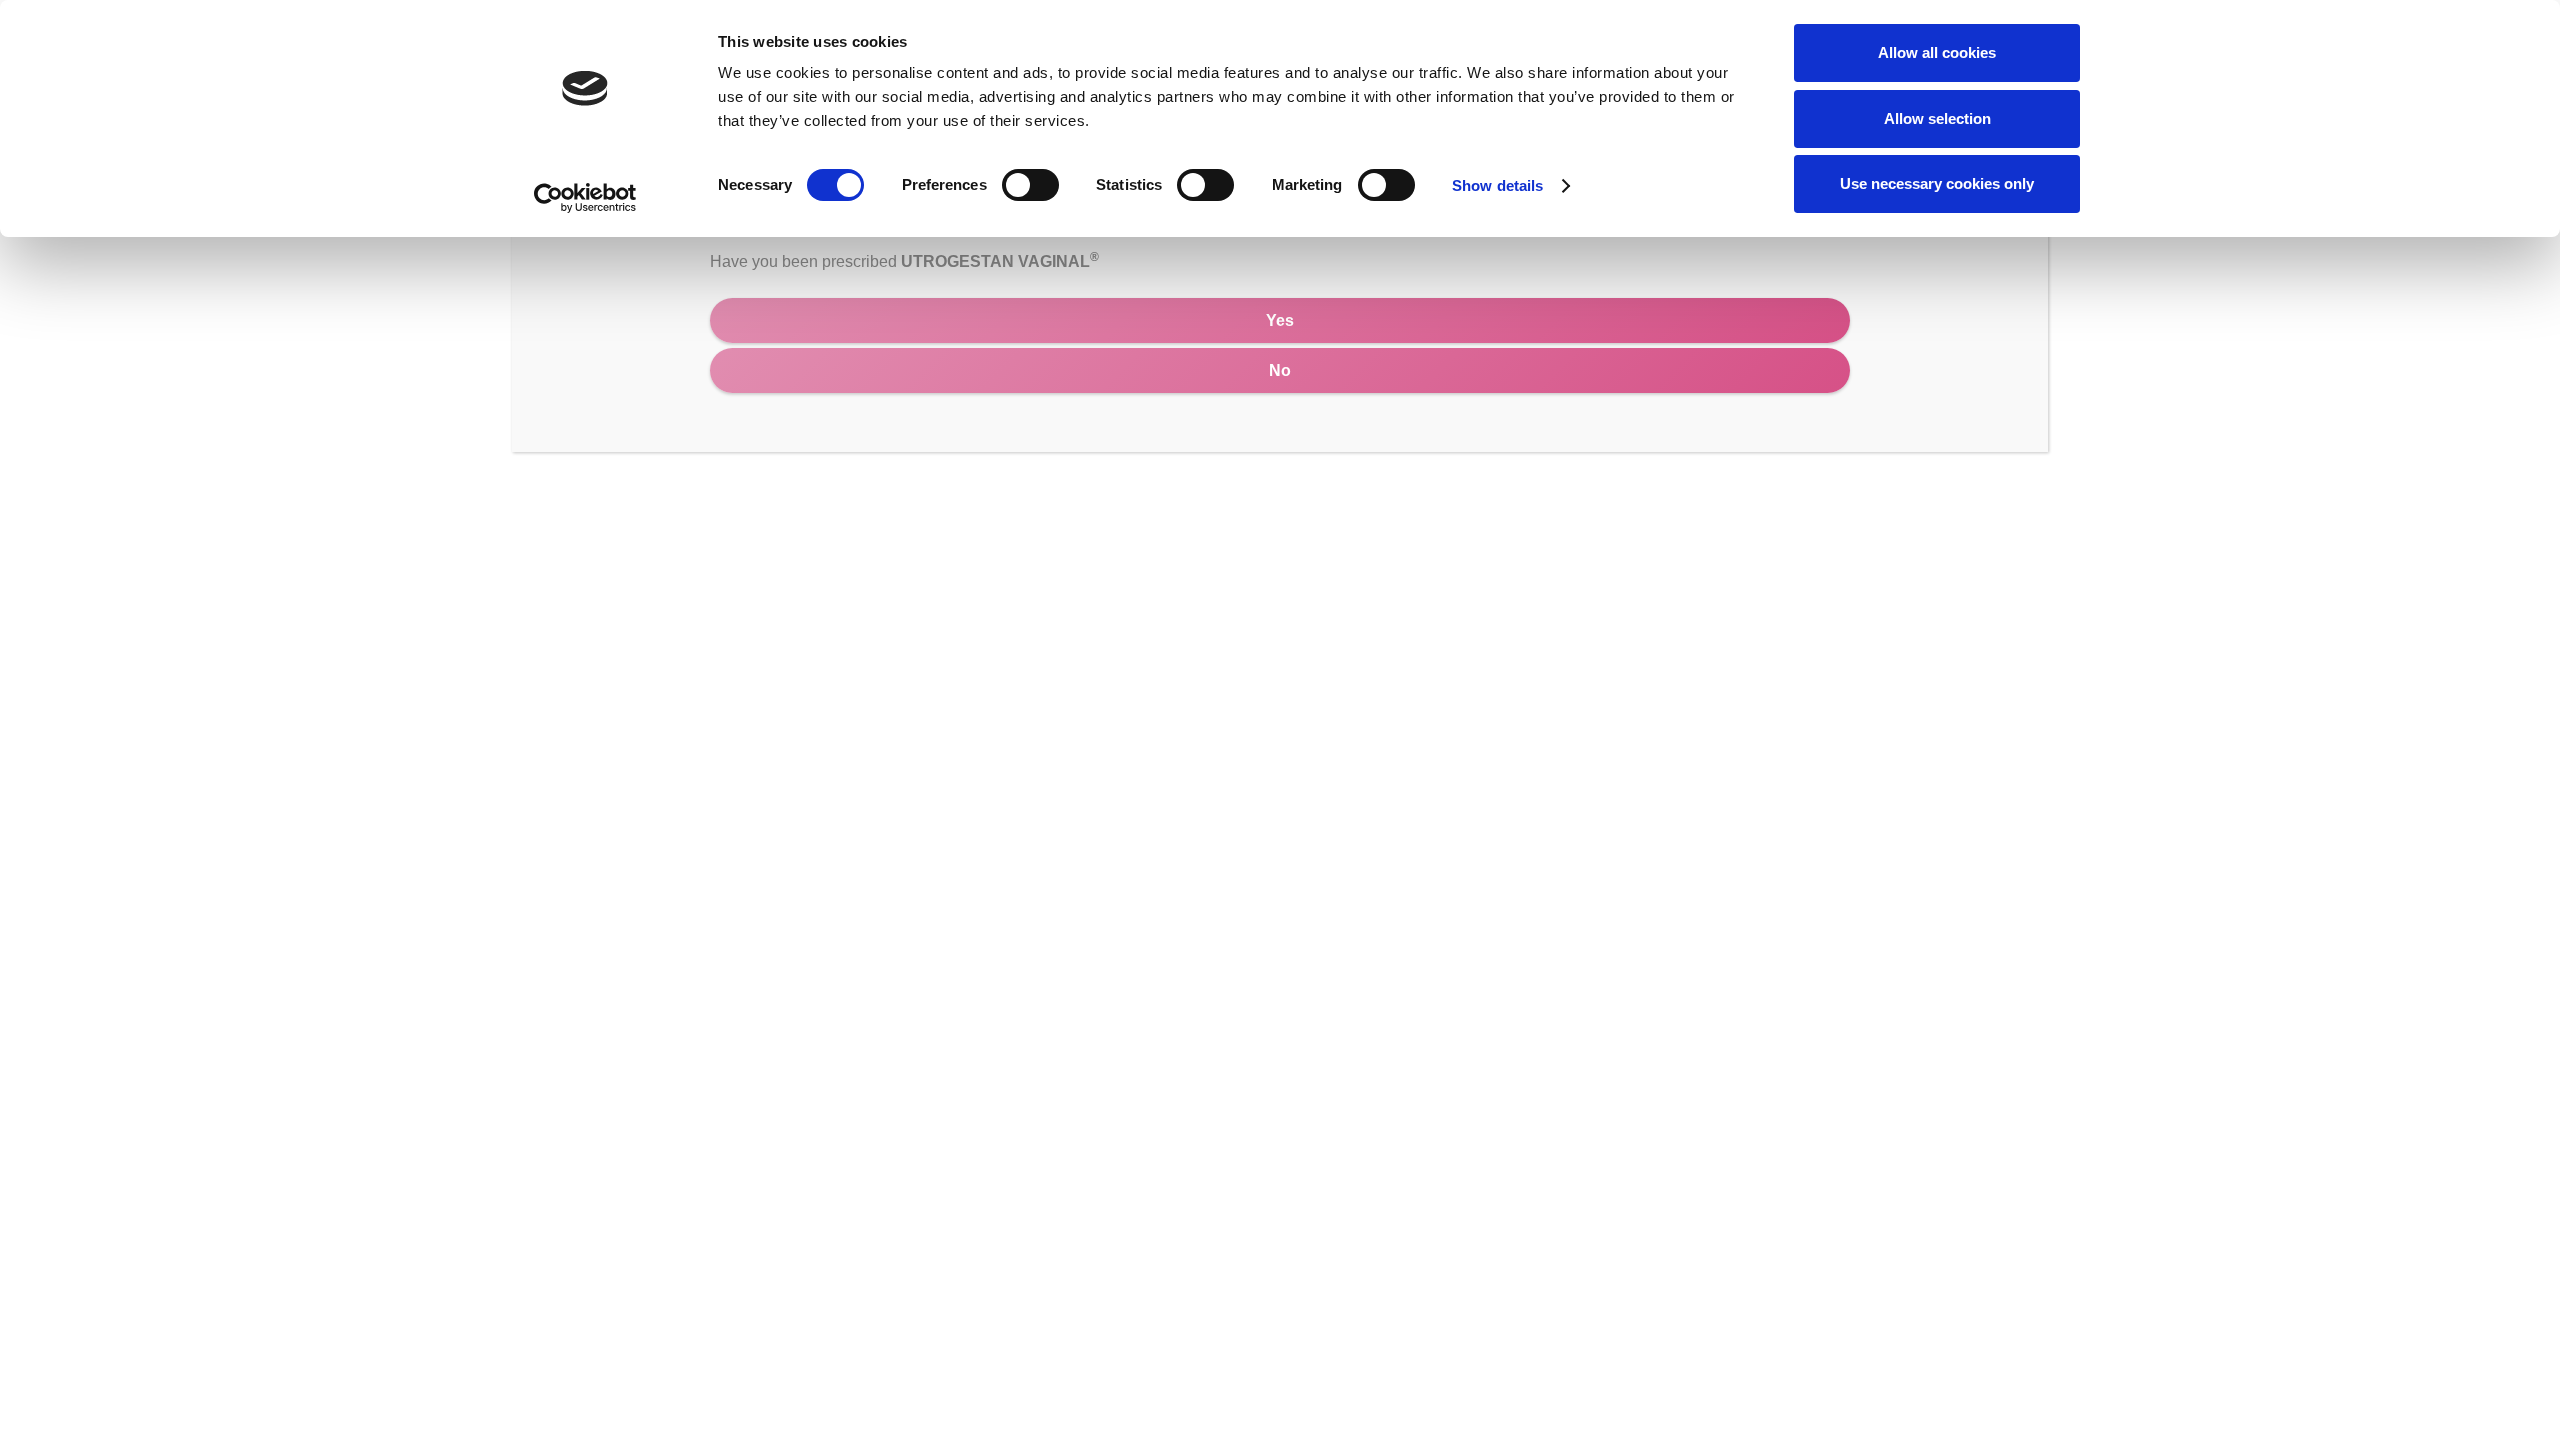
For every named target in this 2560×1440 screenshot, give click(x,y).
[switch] (1030, 185)
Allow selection (1937, 118)
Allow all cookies (1937, 52)
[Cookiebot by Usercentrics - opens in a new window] (585, 198)
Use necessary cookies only (1937, 183)
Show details (1497, 185)
